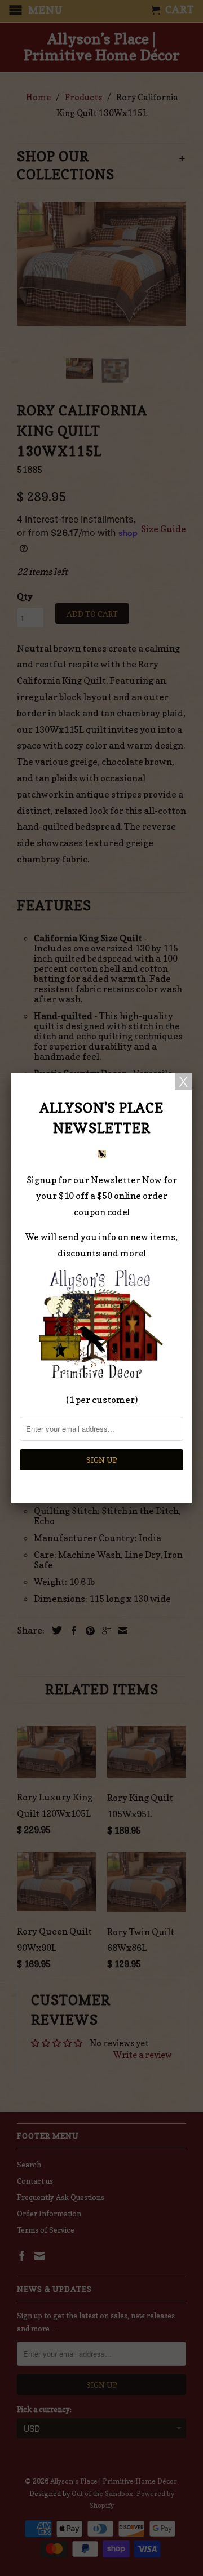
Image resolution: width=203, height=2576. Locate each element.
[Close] (183, 1082)
